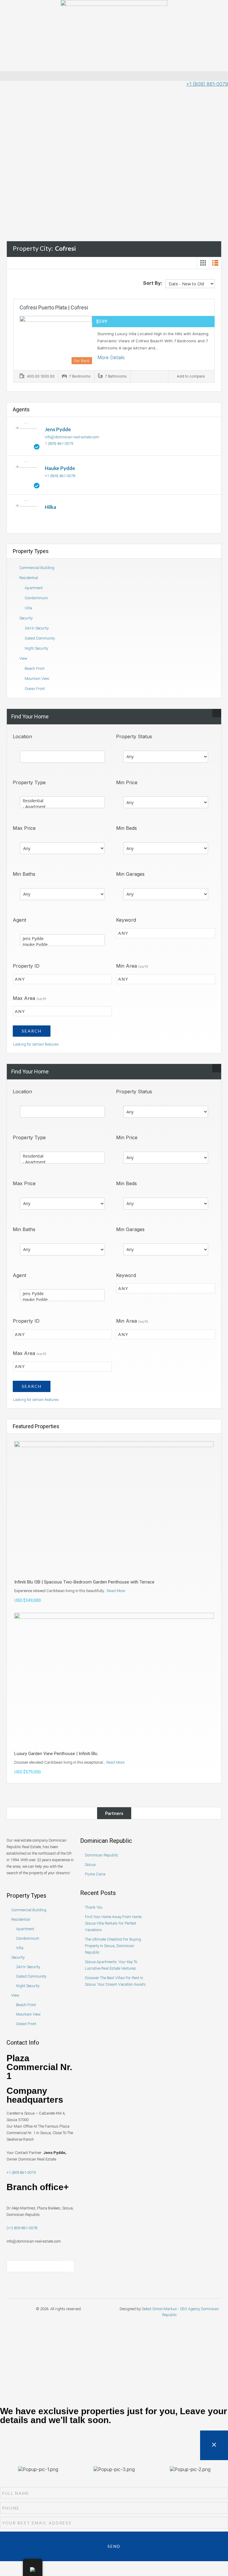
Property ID (26, 966)
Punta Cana (95, 1874)
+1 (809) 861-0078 (60, 476)
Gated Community (40, 638)
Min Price (127, 782)
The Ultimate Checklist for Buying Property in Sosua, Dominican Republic (113, 1946)
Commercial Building (37, 568)
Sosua (90, 1865)
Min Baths (24, 874)
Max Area (30, 998)
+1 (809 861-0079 (21, 2172)
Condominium (36, 598)
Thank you (94, 1907)
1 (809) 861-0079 (59, 444)
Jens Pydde (58, 429)
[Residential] (62, 801)
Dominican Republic (102, 1855)
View (23, 658)
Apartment (34, 588)
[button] (114, 76)
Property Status (134, 736)
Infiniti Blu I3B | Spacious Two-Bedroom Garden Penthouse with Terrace (84, 1582)
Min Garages (130, 874)
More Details (111, 357)
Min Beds (126, 828)
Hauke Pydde (60, 468)
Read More (116, 1591)
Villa (28, 608)
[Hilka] (26, 513)
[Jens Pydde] (26, 436)
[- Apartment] (62, 807)
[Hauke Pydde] (26, 475)
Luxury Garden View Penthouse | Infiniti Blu (56, 1754)
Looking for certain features (36, 1044)
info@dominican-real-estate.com (72, 437)
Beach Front (35, 668)
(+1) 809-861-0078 (22, 2228)
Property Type (29, 782)
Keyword (126, 920)
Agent (19, 920)
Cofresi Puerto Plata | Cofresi (54, 307)
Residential (29, 578)
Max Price (24, 828)
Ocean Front (35, 689)
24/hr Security (37, 628)
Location (22, 736)
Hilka (50, 507)
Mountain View (37, 679)
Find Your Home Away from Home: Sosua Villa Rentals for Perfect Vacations (114, 1923)
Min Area (132, 966)
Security (26, 618)
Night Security (36, 648)
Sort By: (153, 283)
